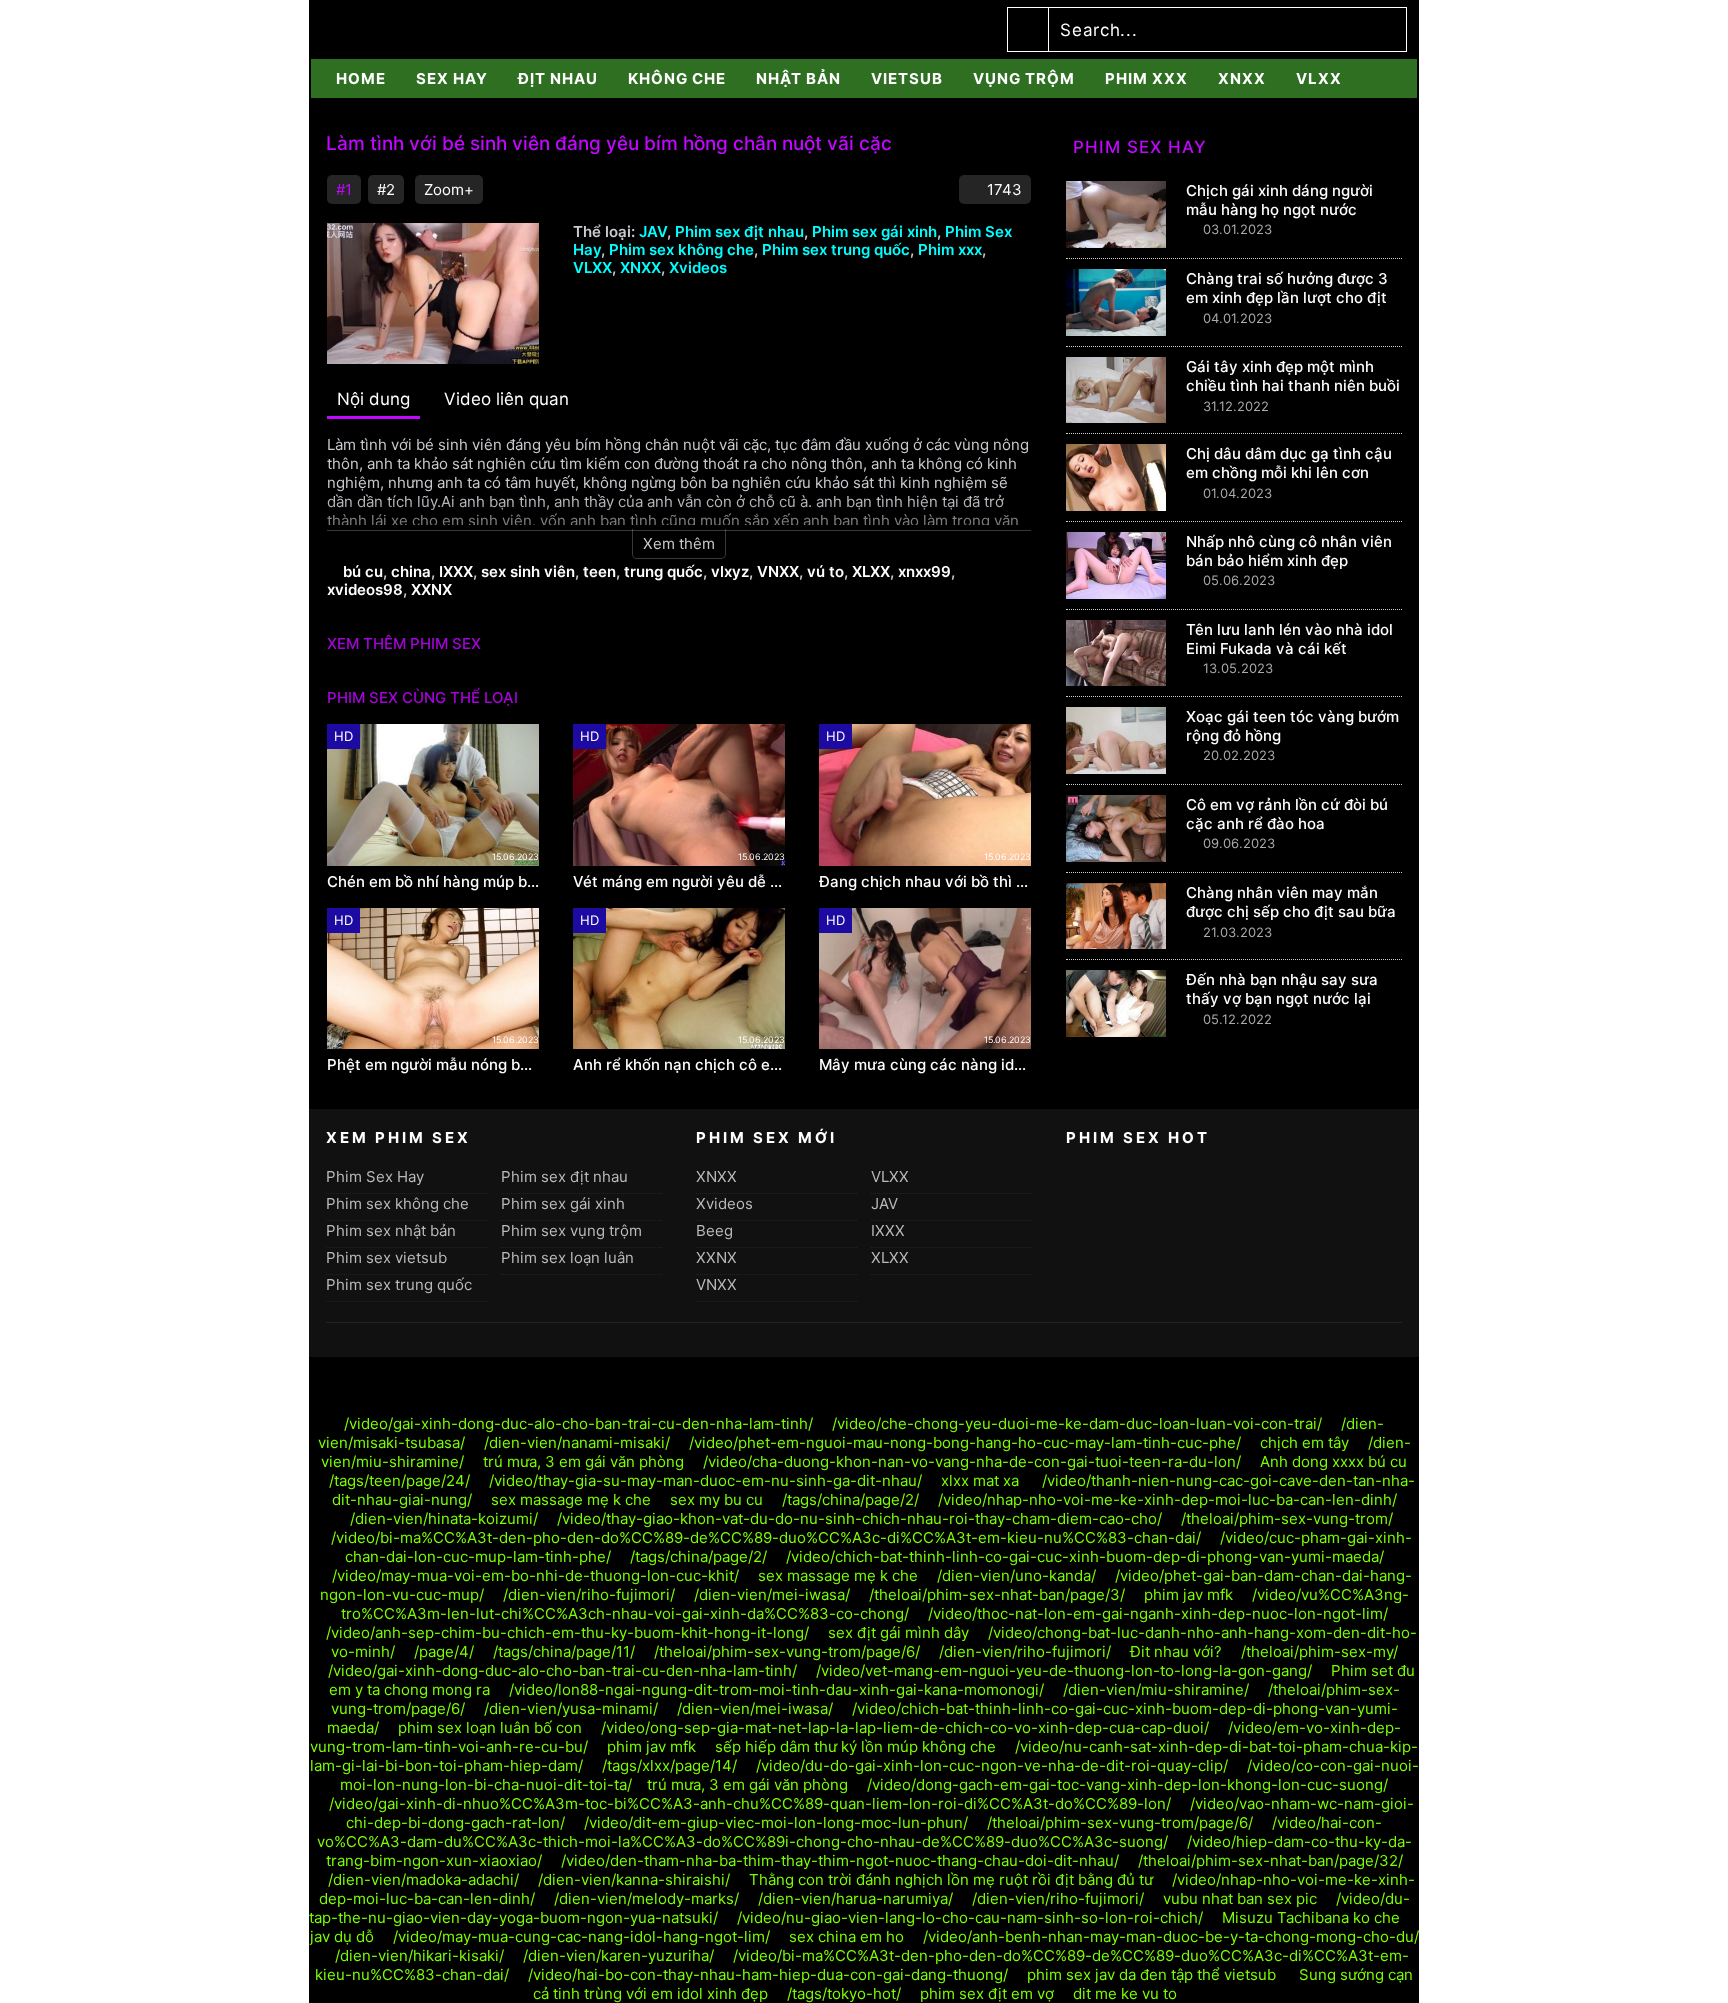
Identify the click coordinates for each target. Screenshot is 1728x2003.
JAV (653, 231)
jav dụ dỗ (342, 1936)
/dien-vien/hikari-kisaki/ (419, 1955)
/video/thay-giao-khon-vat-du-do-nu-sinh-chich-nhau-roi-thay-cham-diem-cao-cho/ (859, 1518)
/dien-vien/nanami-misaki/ (577, 1442)
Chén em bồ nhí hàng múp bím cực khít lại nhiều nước (433, 882)
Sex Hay (452, 78)
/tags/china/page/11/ (564, 1651)
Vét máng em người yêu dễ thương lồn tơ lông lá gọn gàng (679, 882)
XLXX (871, 571)
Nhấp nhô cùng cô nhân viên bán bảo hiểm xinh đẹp (1289, 551)
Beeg (714, 1230)
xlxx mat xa (982, 1480)
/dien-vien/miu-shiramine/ (1156, 1689)
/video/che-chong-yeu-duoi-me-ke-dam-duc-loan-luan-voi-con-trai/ (1077, 1423)
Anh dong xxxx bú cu (1333, 1461)
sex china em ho (846, 1936)
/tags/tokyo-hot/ (844, 1993)
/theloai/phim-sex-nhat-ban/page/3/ (997, 1594)
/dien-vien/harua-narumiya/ (855, 1898)
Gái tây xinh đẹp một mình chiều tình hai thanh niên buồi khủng (1293, 385)
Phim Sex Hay (375, 1176)
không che (677, 78)
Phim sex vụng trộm (571, 1230)
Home (361, 78)
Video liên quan (506, 399)
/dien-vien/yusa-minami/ (571, 1708)
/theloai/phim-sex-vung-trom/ (1287, 1518)
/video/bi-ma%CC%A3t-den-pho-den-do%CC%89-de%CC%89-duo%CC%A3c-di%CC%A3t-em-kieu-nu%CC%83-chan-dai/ (766, 1537)
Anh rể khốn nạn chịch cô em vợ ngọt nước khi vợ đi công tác (679, 1065)
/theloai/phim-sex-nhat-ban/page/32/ (1270, 1860)
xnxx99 (924, 571)
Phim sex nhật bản (391, 1230)
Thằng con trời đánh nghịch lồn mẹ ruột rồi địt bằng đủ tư (951, 1879)
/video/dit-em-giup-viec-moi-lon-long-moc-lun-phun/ (776, 1822)
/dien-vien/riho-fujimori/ (589, 1594)
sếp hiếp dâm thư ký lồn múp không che (855, 1746)
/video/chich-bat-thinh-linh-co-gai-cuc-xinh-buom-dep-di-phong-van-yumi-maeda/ (1085, 1556)
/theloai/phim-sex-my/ (1319, 1651)
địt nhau (558, 78)
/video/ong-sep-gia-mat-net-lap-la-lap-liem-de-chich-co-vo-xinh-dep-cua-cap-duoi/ (905, 1727)
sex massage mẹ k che (571, 1499)
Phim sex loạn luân (567, 1257)
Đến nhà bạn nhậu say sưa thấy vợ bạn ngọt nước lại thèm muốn (1282, 998)
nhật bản (798, 78)
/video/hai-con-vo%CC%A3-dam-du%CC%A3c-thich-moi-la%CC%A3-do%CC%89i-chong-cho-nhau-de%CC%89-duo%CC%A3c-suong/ (850, 1832)
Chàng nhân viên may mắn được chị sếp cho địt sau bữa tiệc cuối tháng (1291, 911)
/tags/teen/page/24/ (399, 1480)
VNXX (778, 571)
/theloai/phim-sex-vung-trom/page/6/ (787, 1651)
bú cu (363, 571)
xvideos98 (365, 589)
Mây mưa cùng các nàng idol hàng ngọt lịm (925, 1065)
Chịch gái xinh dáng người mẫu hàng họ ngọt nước (1279, 200)
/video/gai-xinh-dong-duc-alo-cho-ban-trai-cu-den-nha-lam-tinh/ (578, 1423)
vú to (825, 571)
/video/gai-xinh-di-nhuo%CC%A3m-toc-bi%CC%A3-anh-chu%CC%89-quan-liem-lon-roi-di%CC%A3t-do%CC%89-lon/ (750, 1803)
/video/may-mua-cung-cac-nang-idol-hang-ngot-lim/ (581, 1936)
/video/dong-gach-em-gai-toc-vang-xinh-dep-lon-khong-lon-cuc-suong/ (1127, 1784)
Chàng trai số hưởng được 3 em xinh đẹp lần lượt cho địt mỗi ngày (1287, 297)
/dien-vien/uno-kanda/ (1016, 1575)
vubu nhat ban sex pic (1240, 1898)
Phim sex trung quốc (836, 249)
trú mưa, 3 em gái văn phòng (583, 1461)
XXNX (431, 589)
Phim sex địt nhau (739, 231)
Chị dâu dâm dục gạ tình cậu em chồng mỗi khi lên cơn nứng (1289, 472)
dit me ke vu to (1125, 1993)
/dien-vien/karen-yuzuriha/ (618, 1955)
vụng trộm (1024, 78)
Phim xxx (1146, 78)
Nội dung (373, 399)
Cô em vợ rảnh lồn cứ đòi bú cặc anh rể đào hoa (1287, 814)
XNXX (1242, 78)
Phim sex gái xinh (874, 231)
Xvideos (698, 267)
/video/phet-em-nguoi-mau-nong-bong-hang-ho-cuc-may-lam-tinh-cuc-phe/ (965, 1442)
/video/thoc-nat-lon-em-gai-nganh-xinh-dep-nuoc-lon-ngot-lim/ (1158, 1613)
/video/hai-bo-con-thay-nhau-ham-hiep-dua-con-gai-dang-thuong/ (768, 1974)
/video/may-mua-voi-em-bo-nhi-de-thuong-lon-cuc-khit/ (535, 1575)
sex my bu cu (716, 1499)
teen (599, 571)
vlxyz (730, 571)
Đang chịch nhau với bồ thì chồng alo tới (925, 882)
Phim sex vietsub (386, 1257)
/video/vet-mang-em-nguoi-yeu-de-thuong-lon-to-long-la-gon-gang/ (1064, 1670)
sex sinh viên (528, 571)
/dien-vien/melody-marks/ (646, 1898)
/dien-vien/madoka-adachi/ (423, 1879)
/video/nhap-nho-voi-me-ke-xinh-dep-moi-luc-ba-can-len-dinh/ (1167, 1499)
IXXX (456, 571)
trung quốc (663, 571)
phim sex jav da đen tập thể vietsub (1153, 1974)
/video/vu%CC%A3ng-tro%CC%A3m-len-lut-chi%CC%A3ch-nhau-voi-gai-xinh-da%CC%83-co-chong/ (875, 1604)
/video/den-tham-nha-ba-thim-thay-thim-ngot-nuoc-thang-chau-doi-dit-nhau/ (840, 1860)
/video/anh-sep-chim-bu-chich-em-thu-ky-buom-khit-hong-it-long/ (567, 1632)
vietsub (907, 78)
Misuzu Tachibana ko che (1311, 1917)
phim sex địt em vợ (987, 1993)
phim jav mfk (1188, 1594)
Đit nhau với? (1176, 1651)
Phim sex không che (681, 249)
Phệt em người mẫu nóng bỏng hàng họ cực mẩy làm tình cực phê (433, 1065)
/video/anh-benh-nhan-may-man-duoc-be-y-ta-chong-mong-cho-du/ (1171, 1936)
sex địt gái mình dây (898, 1632)
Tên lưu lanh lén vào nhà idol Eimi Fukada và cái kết (1289, 639)
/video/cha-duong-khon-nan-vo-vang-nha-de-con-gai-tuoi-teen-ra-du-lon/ (972, 1461)
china (411, 571)
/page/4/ (444, 1651)
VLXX (1319, 78)
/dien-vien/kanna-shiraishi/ (634, 1879)
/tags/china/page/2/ (850, 1499)
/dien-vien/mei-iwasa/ (772, 1594)
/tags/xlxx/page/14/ (669, 1765)
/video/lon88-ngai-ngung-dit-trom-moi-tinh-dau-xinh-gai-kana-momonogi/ (776, 1689)
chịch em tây (1304, 1442)
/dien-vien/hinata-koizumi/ (444, 1518)
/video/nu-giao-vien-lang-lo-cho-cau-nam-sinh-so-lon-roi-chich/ (970, 1917)
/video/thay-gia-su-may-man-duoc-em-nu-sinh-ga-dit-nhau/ (705, 1480)
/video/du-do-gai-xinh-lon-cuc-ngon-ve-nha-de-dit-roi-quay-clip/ (992, 1765)
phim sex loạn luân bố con (490, 1727)
